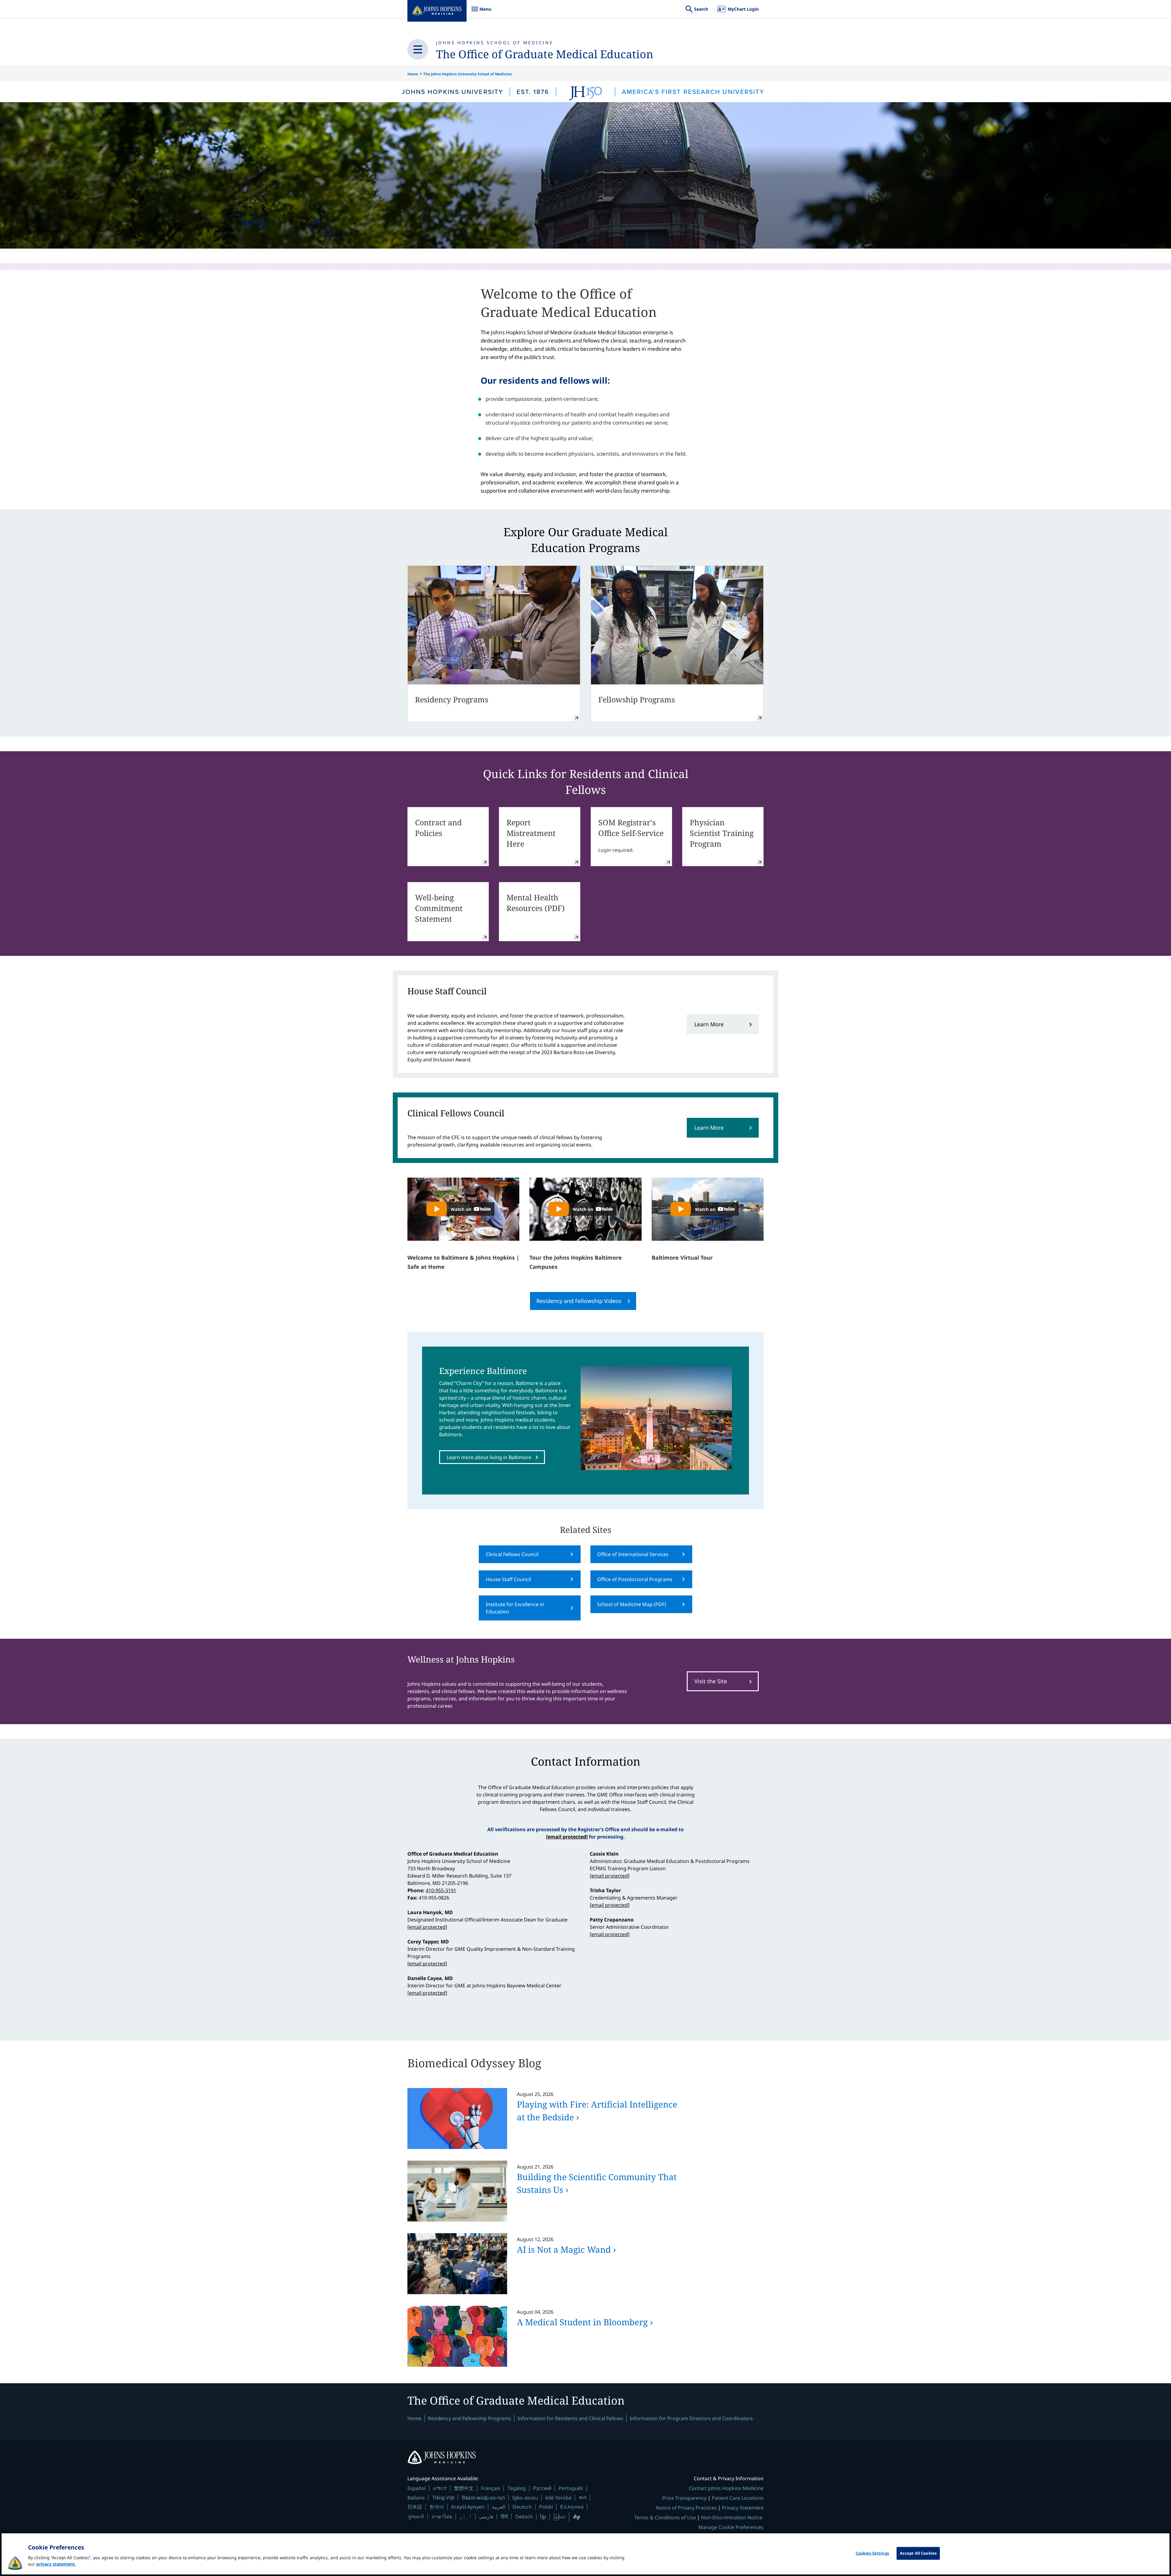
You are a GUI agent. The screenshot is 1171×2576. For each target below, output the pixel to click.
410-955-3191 (441, 1890)
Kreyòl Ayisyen (468, 2507)
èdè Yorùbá (558, 2498)
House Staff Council (508, 1579)
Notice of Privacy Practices (686, 2508)
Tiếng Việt (443, 2497)
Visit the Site (711, 1681)
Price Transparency (684, 2498)
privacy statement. (56, 2564)
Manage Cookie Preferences (731, 2527)
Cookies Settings (872, 2553)
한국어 (437, 2507)
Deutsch (522, 2507)
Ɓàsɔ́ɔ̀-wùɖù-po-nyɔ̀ (483, 2497)
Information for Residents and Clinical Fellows (570, 2418)
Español (417, 2488)
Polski (546, 2507)
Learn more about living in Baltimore (489, 1457)
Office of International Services (633, 1554)
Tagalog (517, 2488)
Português (571, 2488)
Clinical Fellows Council (512, 1554)
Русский (542, 2488)
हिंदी (504, 2516)
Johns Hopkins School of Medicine (495, 43)
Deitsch (524, 2517)
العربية (499, 2507)
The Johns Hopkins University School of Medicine (467, 74)
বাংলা (583, 2498)
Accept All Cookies (918, 2553)
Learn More (709, 1024)
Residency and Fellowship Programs (469, 2418)
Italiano (416, 2498)
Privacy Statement (743, 2508)
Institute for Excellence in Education (515, 1608)
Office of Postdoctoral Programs (635, 1579)
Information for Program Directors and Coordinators (691, 2418)
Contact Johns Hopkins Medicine (726, 2488)
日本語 (415, 2507)
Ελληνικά (572, 2507)
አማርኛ (440, 2488)
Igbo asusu (525, 2498)
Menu (481, 12)
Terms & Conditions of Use (665, 2517)
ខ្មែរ (543, 2517)
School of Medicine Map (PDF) (632, 1604)
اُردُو (466, 2517)
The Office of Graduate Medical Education (545, 54)
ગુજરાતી (416, 2517)
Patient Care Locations (738, 2498)
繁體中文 (464, 2488)
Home (413, 74)
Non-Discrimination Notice (732, 2517)
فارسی (486, 2517)
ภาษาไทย (442, 2517)
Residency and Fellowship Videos (579, 1301)
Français (491, 2488)
